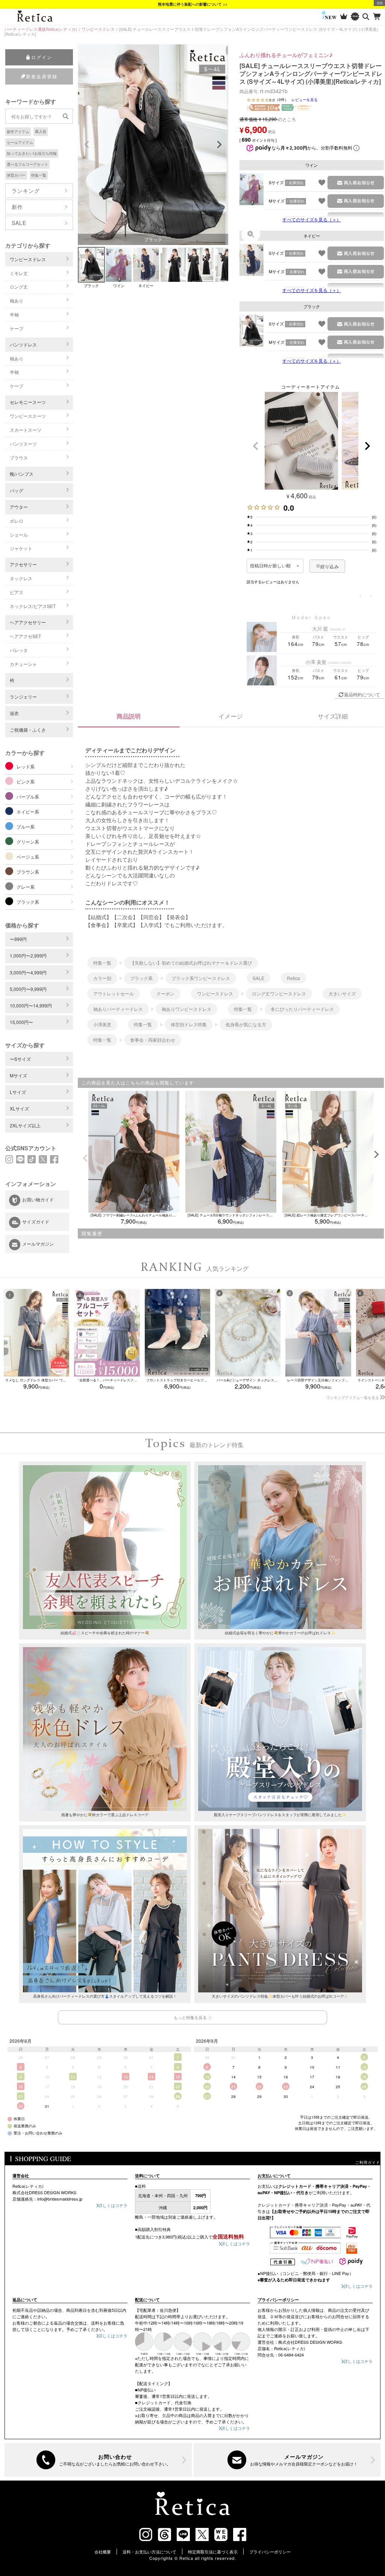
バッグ (17, 490)
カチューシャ (23, 664)
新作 (17, 207)
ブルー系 (26, 827)
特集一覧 (39, 175)
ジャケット (21, 548)
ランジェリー (23, 697)
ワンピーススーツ (28, 416)
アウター (19, 507)
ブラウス (19, 458)
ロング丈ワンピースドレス (279, 993)
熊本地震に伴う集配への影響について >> (193, 4)
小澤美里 (102, 1024)
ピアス (17, 592)
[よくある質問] (98, 2460)
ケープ (17, 328)
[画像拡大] (251, 234)
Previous (87, 145)
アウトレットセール (114, 993)
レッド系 (26, 766)
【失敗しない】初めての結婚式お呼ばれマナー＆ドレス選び (191, 963)
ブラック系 (28, 902)
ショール (19, 535)
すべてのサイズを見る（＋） (312, 219)
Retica (293, 978)
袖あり (17, 300)
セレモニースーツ (28, 402)
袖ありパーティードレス (118, 1009)
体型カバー (16, 175)
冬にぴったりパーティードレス (302, 1009)
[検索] (366, 17)
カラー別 (102, 978)
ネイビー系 (28, 812)
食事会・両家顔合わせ (153, 1040)
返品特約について (362, 694)
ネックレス (21, 578)
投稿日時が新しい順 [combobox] (271, 566)
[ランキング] (344, 17)
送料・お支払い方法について (149, 2552)
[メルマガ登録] (287, 2460)
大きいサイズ (342, 993)
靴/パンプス (22, 474)
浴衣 (14, 713)
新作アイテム (18, 132)
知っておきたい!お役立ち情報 (32, 153)
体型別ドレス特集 (189, 1024)
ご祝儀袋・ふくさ (28, 730)
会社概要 (103, 2552)
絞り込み (330, 566)
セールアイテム (20, 142)
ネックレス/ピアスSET (33, 606)
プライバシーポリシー (270, 2552)
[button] (256, 446)
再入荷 (41, 132)
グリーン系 (28, 842)
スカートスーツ (26, 430)
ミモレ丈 (19, 273)
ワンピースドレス (98, 29)
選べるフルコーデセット (27, 164)
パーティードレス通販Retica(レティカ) (41, 29)
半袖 (14, 314)
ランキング (26, 191)
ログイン (42, 57)
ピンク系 (26, 781)
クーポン (165, 993)
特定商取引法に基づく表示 (213, 2552)
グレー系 (26, 887)
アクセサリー (23, 564)
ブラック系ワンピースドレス (201, 978)
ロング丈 (19, 287)
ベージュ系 (28, 857)
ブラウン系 (28, 872)
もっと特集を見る (190, 2017)
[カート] (377, 17)
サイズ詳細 (333, 716)
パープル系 (28, 796)
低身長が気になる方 (246, 1024)
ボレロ (17, 521)
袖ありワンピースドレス (186, 1009)
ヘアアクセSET (25, 636)
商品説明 (129, 716)
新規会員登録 (42, 76)
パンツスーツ (23, 444)
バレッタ (19, 650)
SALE (19, 223)
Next (219, 145)
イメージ (230, 716)
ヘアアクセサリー (28, 622)
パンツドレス (23, 344)
